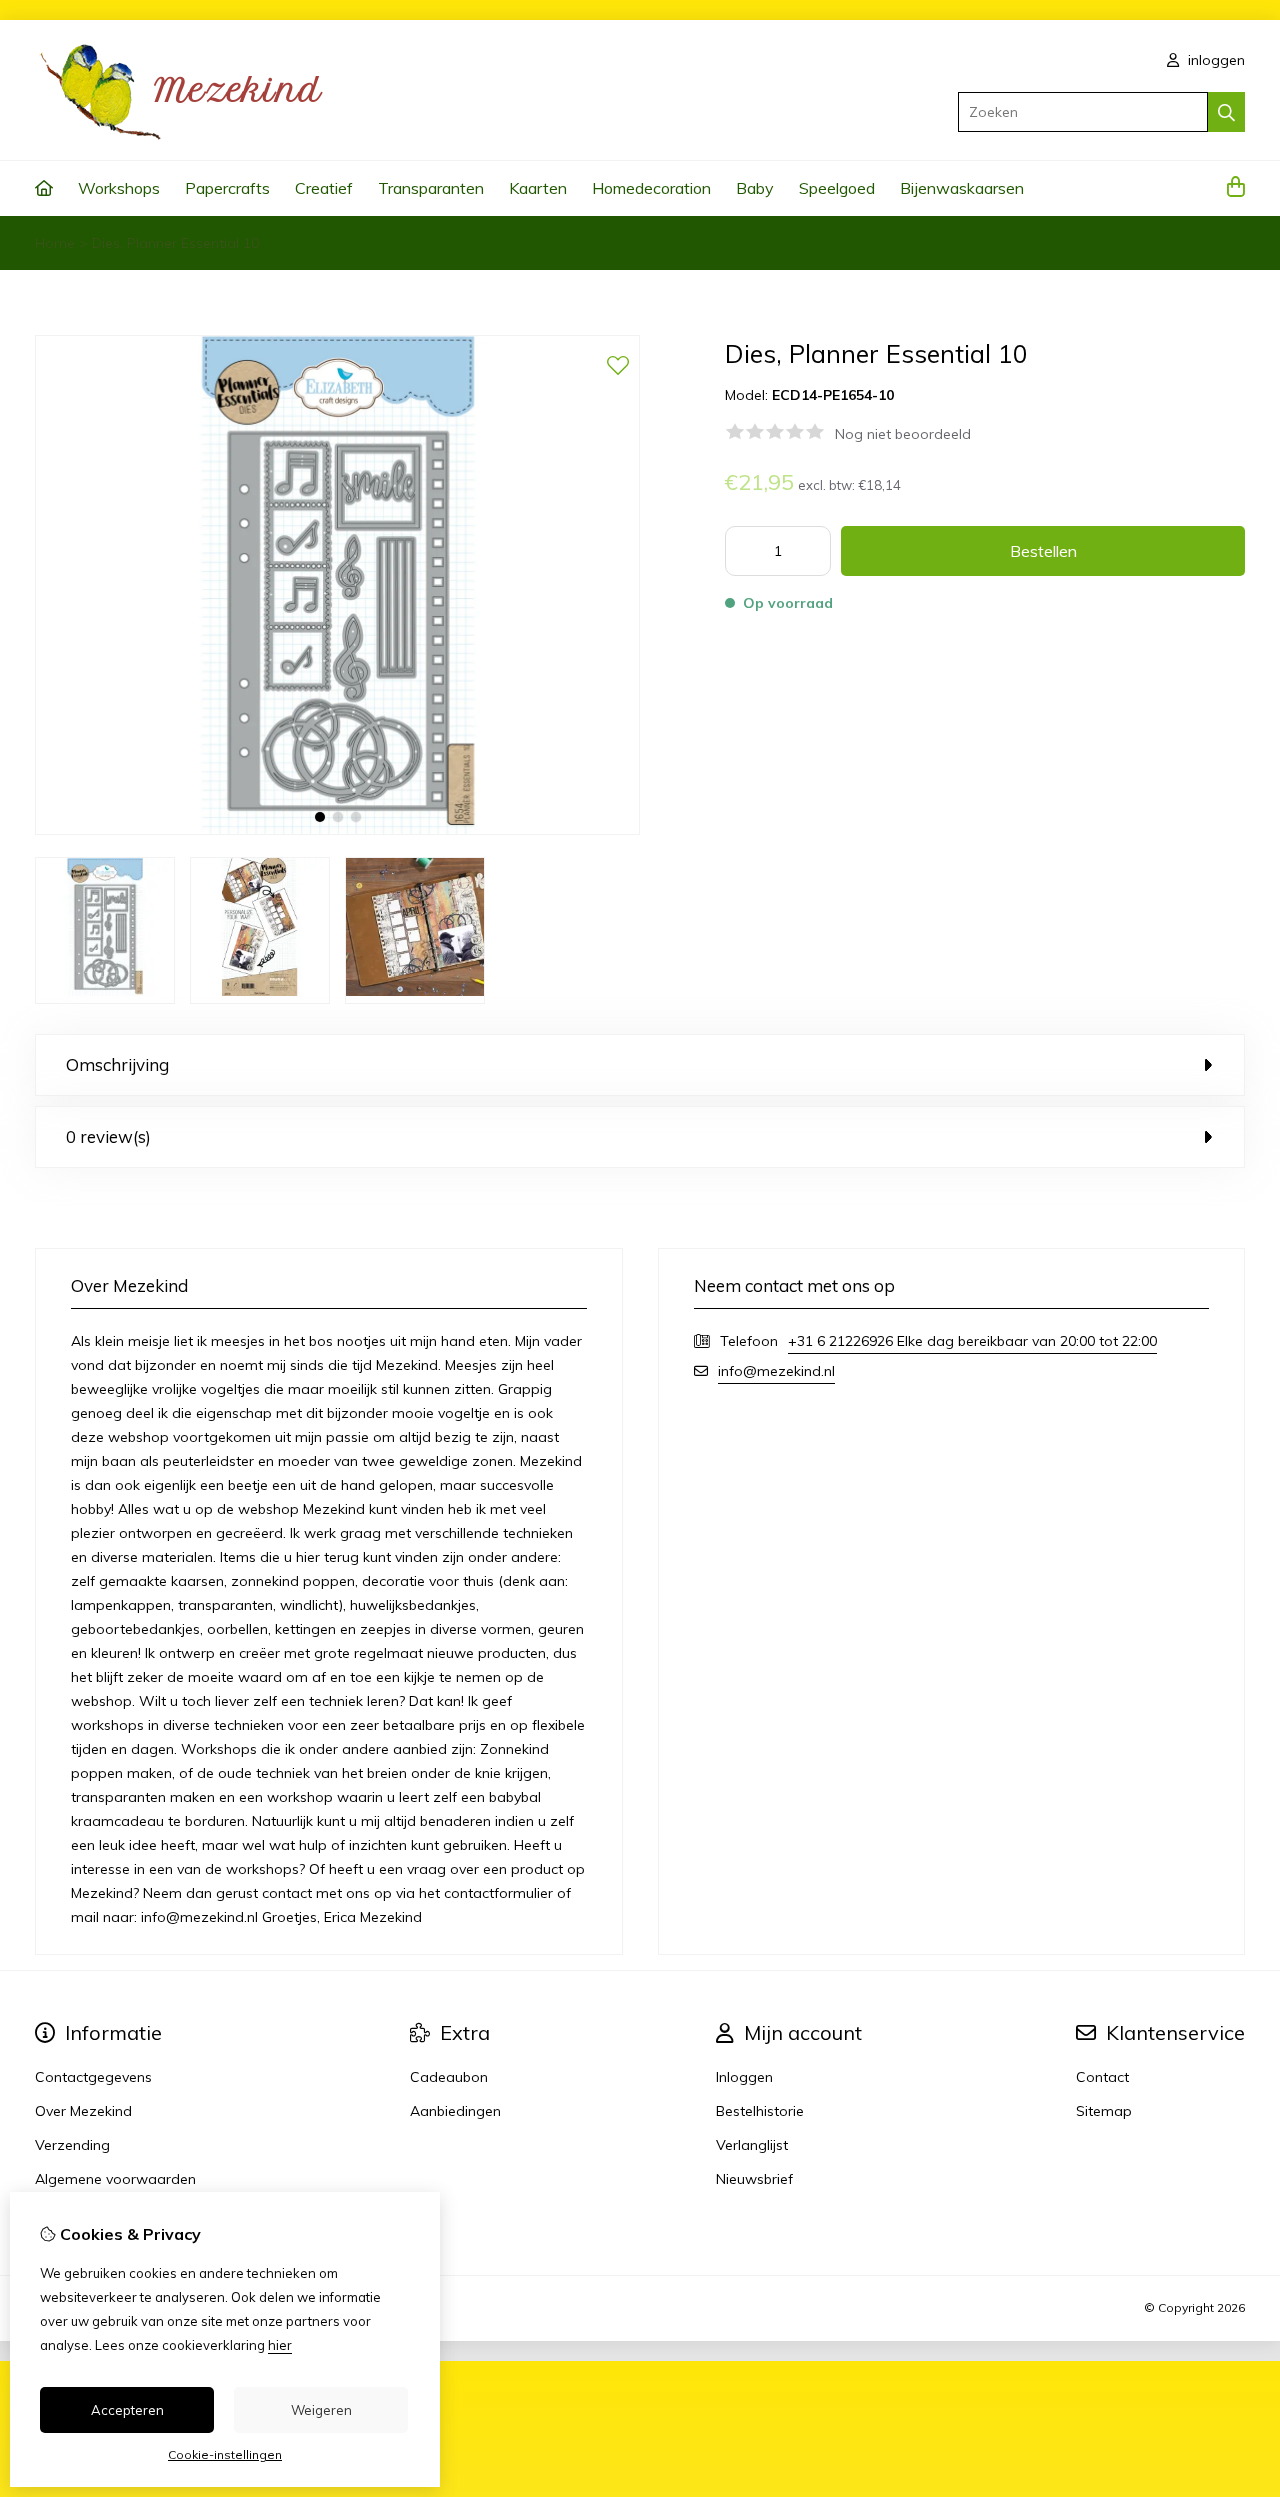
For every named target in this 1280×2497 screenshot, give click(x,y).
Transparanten (431, 188)
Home (55, 243)
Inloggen (744, 2077)
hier (280, 2345)
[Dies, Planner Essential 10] (337, 830)
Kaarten (538, 188)
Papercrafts (227, 188)
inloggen (1214, 60)
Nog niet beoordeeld (903, 434)
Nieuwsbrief (754, 2179)
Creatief (324, 188)
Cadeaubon (449, 2077)
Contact (1102, 2077)
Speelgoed (837, 188)
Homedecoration (651, 188)
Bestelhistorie (760, 2111)
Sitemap (1104, 2111)
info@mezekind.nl (776, 1371)
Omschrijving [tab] (117, 1064)
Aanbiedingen (455, 2111)
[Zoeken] (1226, 112)
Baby (755, 188)
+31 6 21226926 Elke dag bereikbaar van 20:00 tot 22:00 (972, 1341)
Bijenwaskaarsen (962, 188)
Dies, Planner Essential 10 (175, 243)
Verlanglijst (752, 2145)
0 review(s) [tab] (108, 1136)
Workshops (119, 188)
